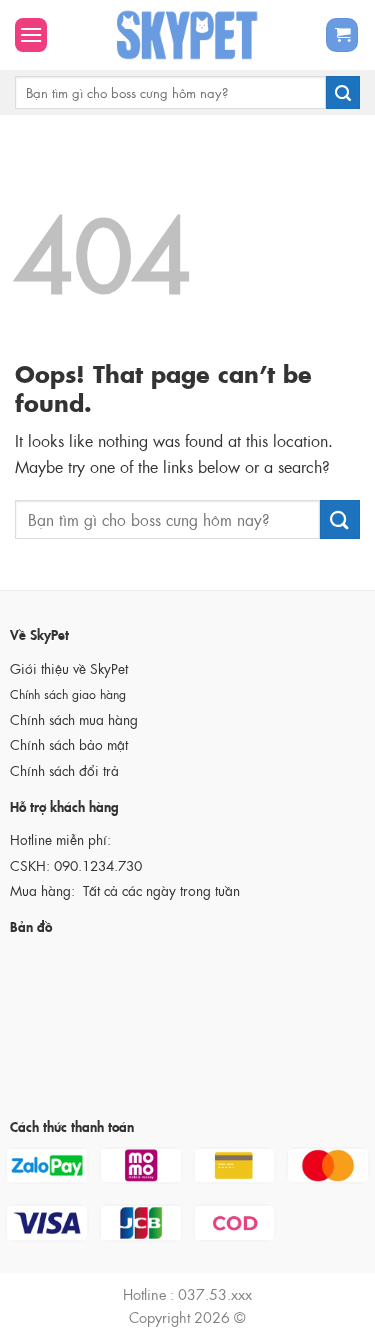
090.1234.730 (98, 865)
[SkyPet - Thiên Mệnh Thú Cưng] (187, 35)
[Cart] (342, 35)
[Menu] (31, 34)
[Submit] (343, 93)
